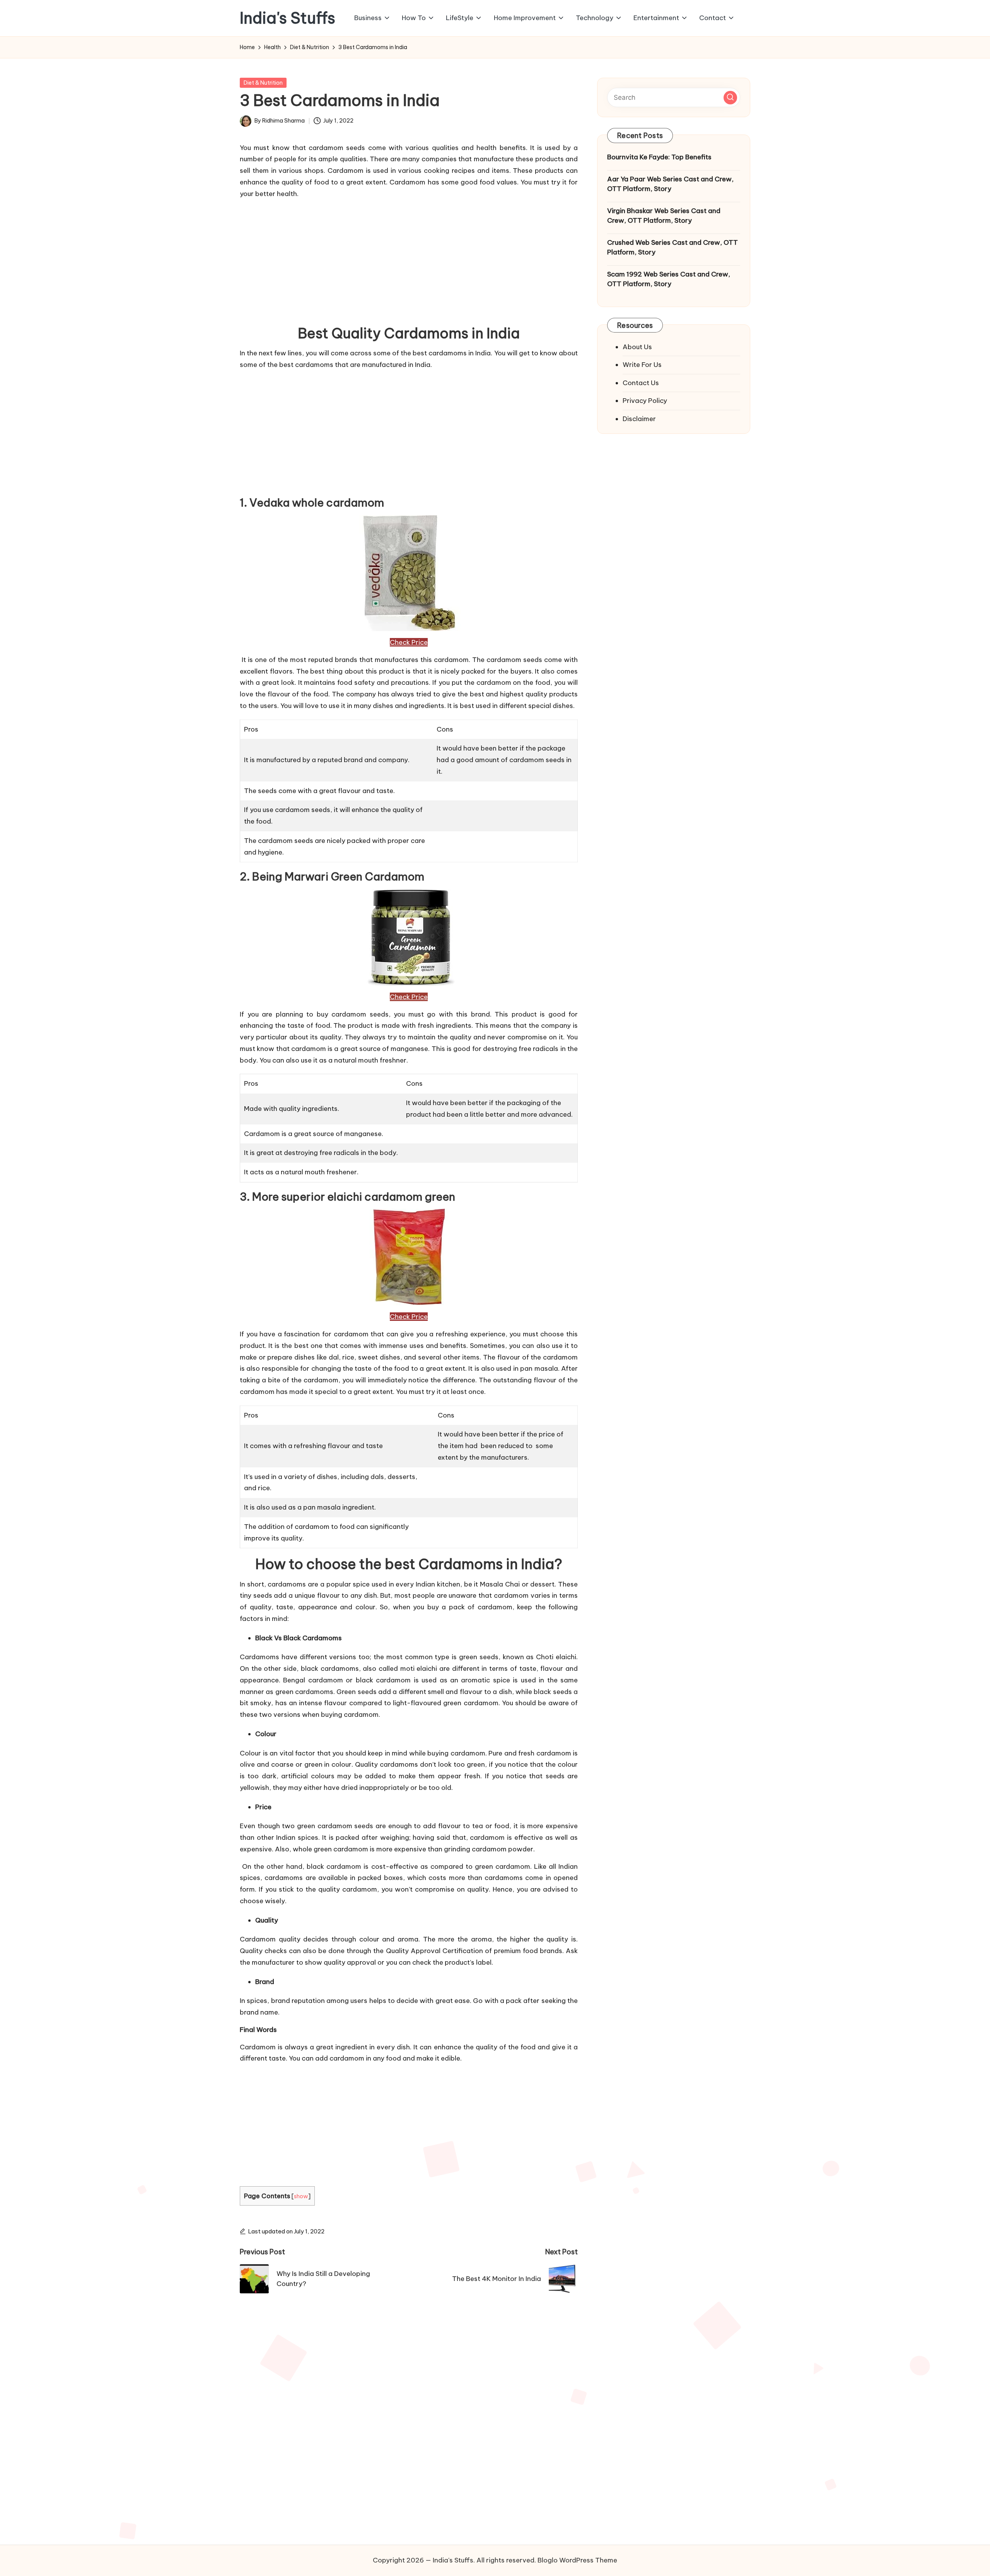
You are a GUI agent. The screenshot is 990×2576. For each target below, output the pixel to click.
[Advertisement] (409, 259)
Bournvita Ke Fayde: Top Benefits (659, 157)
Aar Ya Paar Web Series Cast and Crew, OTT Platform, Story (670, 184)
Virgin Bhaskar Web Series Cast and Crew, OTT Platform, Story (664, 215)
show (301, 2196)
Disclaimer (639, 418)
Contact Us (641, 382)
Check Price (409, 642)
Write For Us (642, 365)
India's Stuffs (288, 18)
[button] (730, 97)
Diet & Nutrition (263, 83)
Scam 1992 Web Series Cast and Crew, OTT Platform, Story (669, 279)
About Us (637, 346)
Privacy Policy (645, 401)
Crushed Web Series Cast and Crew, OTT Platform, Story (673, 247)
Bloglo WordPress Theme (577, 2560)
